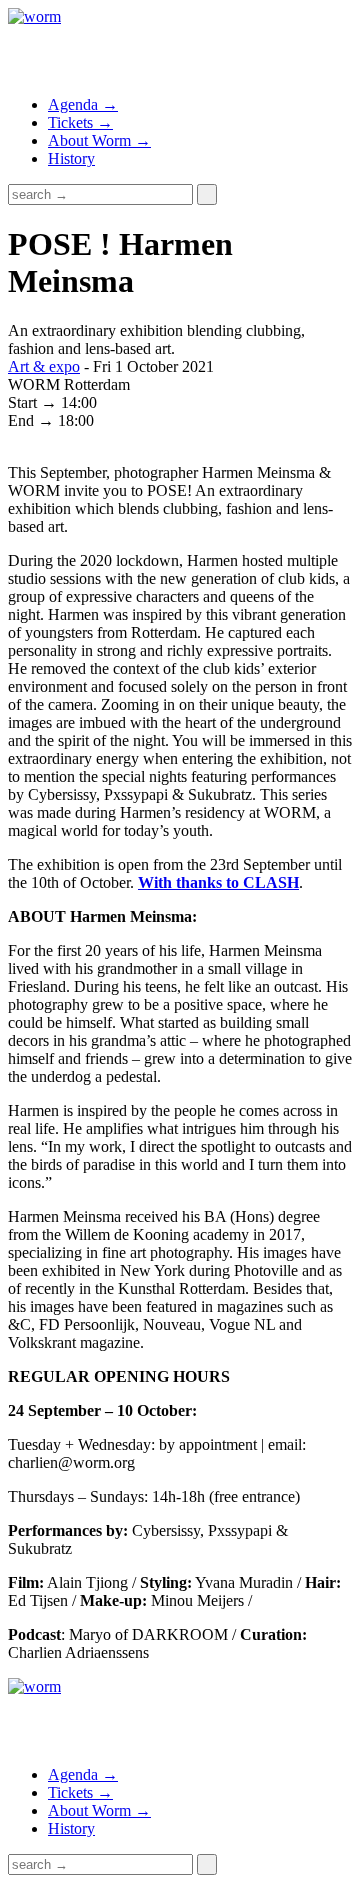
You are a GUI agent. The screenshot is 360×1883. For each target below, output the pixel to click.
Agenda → (83, 104)
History (71, 158)
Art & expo (44, 366)
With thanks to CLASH (218, 882)
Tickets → (80, 122)
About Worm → (99, 140)
